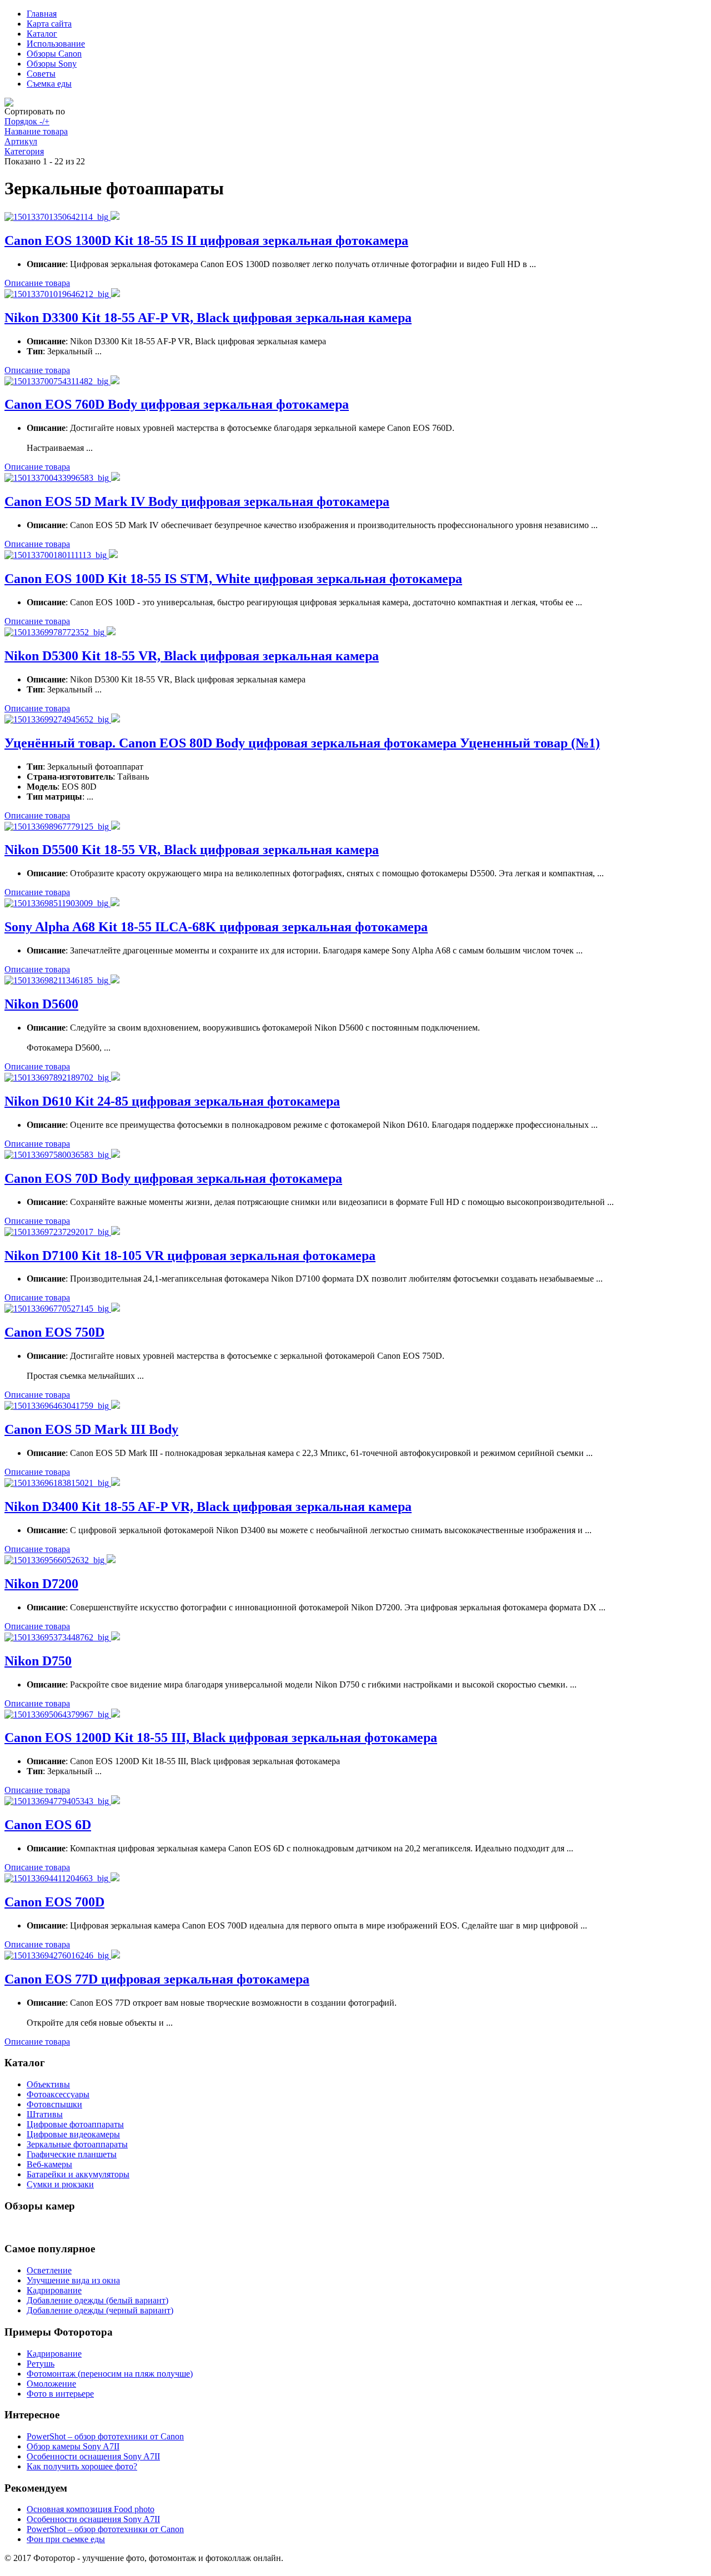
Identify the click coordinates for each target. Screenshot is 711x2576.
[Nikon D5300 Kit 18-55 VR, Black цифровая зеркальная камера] (56, 632)
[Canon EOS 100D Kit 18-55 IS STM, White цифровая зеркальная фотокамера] (57, 555)
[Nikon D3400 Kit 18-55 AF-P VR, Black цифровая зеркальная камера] (58, 1483)
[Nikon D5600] (57, 980)
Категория (24, 151)
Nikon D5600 (41, 1004)
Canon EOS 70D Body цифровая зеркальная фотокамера (173, 1178)
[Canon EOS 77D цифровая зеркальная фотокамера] (58, 1955)
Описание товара (37, 283)
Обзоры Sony (52, 64)
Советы (41, 74)
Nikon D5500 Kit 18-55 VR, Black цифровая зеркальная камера (192, 850)
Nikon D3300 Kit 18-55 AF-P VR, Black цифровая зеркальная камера (208, 318)
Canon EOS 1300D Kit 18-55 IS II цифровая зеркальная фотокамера (206, 240)
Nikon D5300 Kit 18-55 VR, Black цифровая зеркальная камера (192, 656)
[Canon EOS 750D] (58, 1309)
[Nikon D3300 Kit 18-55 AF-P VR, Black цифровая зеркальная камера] (58, 294)
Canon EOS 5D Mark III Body (91, 1429)
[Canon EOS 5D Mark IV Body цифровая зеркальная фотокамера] (58, 478)
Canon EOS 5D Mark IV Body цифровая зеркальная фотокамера (197, 501)
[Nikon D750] (58, 1637)
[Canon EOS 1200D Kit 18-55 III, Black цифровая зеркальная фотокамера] (58, 1714)
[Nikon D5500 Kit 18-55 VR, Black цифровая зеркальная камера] (58, 827)
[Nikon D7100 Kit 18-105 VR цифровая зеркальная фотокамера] (58, 1232)
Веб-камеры (49, 2164)
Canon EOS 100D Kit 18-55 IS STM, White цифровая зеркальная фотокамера (233, 579)
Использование (56, 44)
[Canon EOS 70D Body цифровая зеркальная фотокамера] (58, 1155)
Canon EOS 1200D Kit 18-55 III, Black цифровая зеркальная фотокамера (221, 1738)
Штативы (45, 2114)
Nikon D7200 (41, 1584)
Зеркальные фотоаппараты (77, 2144)
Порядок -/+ (27, 121)
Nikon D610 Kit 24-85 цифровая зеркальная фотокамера (172, 1101)
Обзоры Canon (54, 54)
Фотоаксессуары (58, 2094)
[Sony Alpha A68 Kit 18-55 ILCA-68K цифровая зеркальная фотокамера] (57, 903)
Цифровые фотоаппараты (75, 2124)
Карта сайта (49, 24)
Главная (42, 14)
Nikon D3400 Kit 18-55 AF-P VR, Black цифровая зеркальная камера (208, 1507)
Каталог (42, 34)
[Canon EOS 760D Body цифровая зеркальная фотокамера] (57, 381)
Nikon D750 (38, 1661)
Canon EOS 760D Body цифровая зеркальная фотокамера (177, 404)
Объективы (48, 2084)
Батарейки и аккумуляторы (78, 2174)
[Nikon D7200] (56, 1560)
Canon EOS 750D (54, 1332)
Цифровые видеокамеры (73, 2134)
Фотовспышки (54, 2104)
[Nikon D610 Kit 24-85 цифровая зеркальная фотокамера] (58, 1078)
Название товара (36, 131)
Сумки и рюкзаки (60, 2184)
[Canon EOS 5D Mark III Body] (58, 1406)
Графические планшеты (72, 2154)
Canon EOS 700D (54, 1902)
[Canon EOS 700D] (57, 1878)
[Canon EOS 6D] (58, 1801)
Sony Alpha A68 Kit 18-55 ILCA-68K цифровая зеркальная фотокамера (216, 927)
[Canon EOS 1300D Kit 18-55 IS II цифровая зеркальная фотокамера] (57, 217)
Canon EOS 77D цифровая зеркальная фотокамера (157, 1979)
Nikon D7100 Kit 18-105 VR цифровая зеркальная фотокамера (190, 1256)
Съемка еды (49, 84)
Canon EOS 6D (48, 1825)
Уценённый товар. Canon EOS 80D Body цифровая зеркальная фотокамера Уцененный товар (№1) (302, 743)
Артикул (21, 141)
